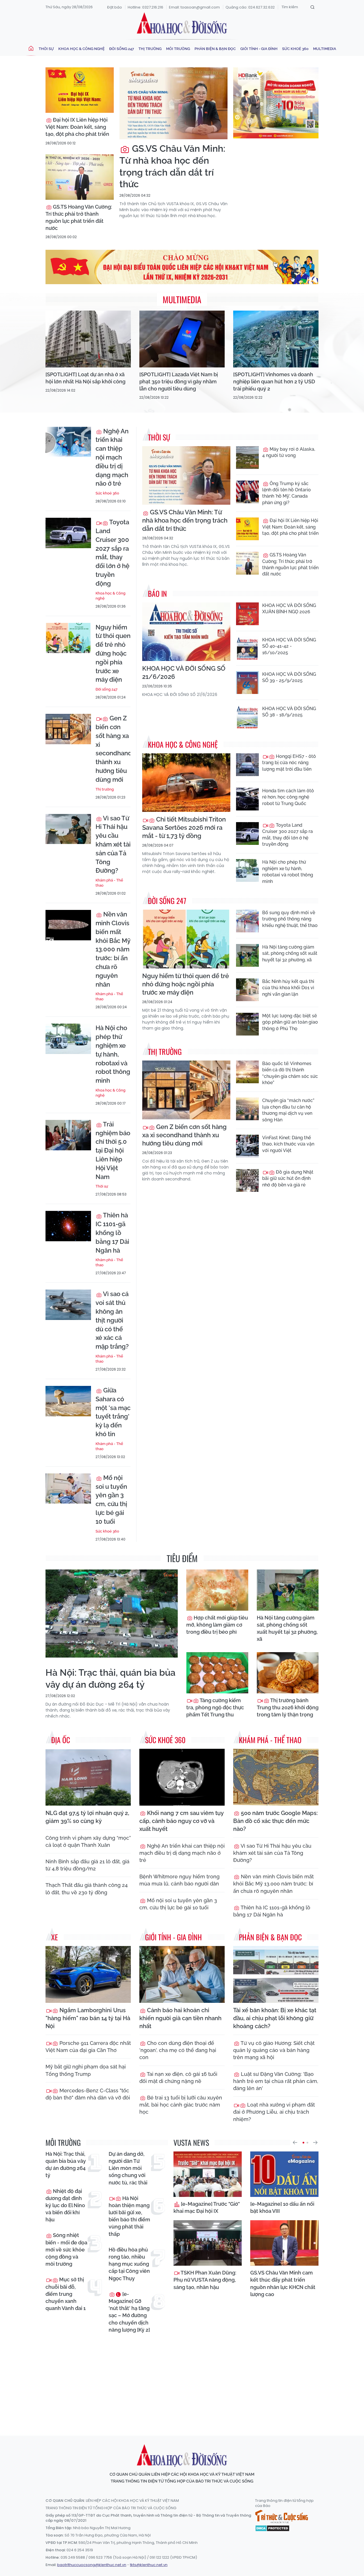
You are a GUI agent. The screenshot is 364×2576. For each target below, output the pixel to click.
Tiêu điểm (182, 1558)
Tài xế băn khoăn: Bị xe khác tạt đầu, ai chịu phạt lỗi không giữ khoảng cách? (275, 2018)
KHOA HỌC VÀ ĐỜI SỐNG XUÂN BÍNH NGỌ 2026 (289, 609)
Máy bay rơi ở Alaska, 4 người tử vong (289, 452)
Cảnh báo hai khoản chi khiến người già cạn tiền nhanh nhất (180, 2018)
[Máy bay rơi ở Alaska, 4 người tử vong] (247, 458)
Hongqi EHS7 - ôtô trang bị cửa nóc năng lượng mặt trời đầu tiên (289, 763)
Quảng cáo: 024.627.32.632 (250, 7)
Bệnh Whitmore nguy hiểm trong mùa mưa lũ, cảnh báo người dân (179, 1880)
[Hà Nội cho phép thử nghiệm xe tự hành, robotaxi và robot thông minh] (68, 1039)
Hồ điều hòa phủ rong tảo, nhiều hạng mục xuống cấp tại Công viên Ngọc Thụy (129, 2264)
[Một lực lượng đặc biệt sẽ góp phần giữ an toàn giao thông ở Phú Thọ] (247, 1024)
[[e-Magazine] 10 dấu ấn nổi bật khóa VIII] (284, 2174)
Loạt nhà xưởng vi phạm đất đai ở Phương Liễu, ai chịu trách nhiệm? (274, 2112)
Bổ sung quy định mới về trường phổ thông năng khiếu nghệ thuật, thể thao (290, 919)
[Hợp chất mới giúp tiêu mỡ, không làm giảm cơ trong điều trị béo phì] (217, 1590)
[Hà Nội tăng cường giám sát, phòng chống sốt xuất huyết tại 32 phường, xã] (247, 955)
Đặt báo (115, 7)
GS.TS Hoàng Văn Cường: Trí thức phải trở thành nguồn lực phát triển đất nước (79, 218)
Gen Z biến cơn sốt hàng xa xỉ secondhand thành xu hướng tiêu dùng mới (113, 749)
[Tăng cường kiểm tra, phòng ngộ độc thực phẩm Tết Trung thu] (217, 1673)
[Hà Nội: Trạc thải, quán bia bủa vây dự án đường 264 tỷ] (112, 1614)
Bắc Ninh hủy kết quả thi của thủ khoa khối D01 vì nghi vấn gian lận (288, 988)
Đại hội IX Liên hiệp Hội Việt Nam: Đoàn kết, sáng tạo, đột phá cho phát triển (77, 127)
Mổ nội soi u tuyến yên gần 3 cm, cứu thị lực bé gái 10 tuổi (111, 1500)
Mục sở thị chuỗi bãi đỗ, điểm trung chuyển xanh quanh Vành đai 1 (66, 2294)
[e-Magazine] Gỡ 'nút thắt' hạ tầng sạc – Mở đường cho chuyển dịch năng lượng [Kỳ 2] (129, 2312)
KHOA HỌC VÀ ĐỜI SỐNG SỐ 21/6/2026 (184, 672)
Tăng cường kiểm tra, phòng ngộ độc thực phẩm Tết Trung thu (215, 1707)
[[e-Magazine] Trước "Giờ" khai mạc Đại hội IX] (208, 2174)
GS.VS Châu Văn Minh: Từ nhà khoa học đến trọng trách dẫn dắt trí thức (172, 166)
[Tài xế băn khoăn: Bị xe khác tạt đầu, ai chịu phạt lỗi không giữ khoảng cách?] (276, 1974)
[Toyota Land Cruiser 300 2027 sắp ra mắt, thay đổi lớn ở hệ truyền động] (68, 533)
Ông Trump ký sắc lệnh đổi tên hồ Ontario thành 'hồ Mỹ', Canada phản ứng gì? (287, 493)
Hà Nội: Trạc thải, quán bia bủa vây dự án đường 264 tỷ (110, 1678)
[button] (295, 2143)
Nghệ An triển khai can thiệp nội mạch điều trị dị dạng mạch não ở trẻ (112, 457)
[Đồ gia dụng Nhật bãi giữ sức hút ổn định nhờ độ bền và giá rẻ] (247, 1180)
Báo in (157, 593)
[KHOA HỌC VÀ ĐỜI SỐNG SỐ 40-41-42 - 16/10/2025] (247, 648)
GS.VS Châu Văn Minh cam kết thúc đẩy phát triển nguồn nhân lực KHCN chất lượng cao (283, 2283)
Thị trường (150, 49)
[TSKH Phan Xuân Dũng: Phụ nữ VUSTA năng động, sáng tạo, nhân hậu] (208, 2243)
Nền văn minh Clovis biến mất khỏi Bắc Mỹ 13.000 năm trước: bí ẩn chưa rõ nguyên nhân (113, 949)
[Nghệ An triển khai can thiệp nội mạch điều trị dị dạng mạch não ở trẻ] (68, 442)
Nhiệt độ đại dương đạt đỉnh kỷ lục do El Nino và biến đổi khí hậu (65, 2205)
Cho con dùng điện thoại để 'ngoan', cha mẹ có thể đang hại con (178, 2050)
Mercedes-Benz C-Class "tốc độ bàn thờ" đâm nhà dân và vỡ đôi (88, 2094)
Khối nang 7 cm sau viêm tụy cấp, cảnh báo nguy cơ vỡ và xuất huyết (181, 1821)
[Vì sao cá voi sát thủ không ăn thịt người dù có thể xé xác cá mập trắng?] (68, 1305)
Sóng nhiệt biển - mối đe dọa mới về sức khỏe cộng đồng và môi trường (66, 2249)
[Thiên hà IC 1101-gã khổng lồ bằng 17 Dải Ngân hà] (68, 1226)
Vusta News (191, 2142)
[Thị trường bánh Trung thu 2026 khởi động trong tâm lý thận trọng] (288, 1673)
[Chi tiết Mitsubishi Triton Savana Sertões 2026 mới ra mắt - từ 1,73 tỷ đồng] (186, 783)
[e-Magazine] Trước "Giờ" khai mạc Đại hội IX (207, 2207)
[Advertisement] (183, 2379)
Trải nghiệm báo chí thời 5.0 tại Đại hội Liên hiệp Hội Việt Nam (113, 1150)
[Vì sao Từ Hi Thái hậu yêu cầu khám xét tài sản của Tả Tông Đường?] (68, 829)
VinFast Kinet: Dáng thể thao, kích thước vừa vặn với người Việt (288, 1144)
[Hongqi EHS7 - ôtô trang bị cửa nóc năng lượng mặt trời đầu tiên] (247, 765)
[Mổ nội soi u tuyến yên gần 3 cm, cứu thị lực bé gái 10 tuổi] (68, 1489)
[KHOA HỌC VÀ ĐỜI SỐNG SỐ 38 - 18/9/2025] (247, 717)
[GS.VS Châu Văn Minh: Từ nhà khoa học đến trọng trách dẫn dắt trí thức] (173, 103)
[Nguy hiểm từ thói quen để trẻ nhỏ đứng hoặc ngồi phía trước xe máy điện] (68, 638)
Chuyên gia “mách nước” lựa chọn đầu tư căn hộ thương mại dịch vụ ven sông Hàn (288, 1110)
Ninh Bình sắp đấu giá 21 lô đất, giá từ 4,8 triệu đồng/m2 (87, 1865)
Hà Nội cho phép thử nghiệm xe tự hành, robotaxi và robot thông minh (113, 1054)
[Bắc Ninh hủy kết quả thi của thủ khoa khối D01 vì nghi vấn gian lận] (247, 990)
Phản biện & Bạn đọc (215, 49)
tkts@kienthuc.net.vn (149, 2565)
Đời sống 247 (122, 49)
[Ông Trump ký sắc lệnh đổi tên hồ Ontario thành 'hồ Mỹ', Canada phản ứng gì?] (247, 492)
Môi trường (178, 49)
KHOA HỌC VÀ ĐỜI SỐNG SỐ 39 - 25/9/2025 (289, 677)
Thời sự (46, 49)
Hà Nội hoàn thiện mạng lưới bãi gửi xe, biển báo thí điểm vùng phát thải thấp (129, 2216)
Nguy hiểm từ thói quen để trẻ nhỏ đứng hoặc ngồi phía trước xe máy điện (113, 653)
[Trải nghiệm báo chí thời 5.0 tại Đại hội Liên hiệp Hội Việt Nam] (68, 1135)
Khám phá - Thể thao (109, 883)
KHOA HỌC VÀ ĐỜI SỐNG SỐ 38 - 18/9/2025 (289, 712)
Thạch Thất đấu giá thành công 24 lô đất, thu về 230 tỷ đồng (87, 1889)
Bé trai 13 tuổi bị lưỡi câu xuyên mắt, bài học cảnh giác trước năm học (181, 2105)
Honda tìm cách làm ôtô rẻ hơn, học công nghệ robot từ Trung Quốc (288, 797)
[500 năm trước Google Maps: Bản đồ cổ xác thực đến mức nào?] (276, 1777)
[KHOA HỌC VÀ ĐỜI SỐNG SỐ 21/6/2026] (186, 632)
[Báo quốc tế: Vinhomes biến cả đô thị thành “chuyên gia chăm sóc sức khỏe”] (247, 1072)
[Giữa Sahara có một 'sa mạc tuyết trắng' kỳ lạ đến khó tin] (68, 1401)
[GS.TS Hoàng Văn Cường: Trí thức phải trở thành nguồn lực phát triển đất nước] (80, 177)
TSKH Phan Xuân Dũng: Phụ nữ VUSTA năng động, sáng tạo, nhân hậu (205, 2280)
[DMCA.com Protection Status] (272, 2528)
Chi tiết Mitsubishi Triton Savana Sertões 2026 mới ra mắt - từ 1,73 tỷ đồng (184, 828)
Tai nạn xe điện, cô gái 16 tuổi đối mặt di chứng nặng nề (178, 2078)
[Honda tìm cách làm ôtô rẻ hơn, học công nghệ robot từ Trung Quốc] (247, 799)
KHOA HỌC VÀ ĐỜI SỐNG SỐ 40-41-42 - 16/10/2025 (289, 646)
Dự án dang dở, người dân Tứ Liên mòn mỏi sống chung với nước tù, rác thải (128, 2168)
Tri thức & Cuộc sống (282, 2517)
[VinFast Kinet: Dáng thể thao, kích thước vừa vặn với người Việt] (247, 1146)
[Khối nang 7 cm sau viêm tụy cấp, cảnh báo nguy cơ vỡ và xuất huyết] (182, 1777)
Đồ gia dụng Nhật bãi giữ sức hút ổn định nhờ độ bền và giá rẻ (288, 1178)
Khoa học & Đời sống (182, 24)
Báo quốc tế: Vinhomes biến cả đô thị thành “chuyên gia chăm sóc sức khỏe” (290, 1073)
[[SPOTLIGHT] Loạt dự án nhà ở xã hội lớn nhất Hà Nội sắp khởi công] (88, 339)
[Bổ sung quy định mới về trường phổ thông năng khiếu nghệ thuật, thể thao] (247, 921)
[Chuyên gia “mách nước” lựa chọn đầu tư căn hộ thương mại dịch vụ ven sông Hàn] (247, 1109)
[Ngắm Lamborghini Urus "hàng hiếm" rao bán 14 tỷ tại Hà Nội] (88, 1974)
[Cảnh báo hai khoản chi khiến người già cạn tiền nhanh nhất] (182, 1974)
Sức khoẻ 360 (295, 49)
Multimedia (325, 49)
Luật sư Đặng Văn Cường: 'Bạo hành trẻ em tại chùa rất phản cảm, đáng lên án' (276, 2081)
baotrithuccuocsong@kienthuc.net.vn (92, 2565)
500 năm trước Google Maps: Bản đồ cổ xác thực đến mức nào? (275, 1821)
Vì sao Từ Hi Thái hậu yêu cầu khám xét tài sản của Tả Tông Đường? (113, 844)
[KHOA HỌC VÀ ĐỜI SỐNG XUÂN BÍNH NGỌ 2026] (247, 614)
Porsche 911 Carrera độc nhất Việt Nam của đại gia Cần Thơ (88, 2047)
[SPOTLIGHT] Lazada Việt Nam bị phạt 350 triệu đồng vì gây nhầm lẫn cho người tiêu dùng (179, 381)
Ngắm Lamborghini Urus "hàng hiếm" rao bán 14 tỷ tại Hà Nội (88, 2018)
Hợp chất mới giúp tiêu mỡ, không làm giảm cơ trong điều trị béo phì (217, 1625)
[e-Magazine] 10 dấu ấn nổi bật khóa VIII (282, 2207)
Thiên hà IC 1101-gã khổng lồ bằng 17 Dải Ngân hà (112, 1233)
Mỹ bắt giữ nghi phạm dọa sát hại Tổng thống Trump (86, 2070)
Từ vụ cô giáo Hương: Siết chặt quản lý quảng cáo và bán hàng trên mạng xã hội (274, 2050)
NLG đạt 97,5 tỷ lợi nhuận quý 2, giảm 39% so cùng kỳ (87, 1817)
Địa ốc (61, 1740)
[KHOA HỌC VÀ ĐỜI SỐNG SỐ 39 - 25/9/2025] (247, 683)
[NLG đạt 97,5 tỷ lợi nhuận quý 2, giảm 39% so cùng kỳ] (88, 1777)
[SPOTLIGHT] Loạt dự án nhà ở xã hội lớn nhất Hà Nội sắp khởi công (85, 378)
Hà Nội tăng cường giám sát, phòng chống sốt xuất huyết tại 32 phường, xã (290, 953)
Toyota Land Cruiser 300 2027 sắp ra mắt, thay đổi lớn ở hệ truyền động (112, 553)
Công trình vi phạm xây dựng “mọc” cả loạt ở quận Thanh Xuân (88, 1841)
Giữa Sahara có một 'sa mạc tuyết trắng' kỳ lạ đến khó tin (113, 1412)
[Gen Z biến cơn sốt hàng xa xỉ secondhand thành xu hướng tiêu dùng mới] (68, 729)
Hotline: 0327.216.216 (145, 7)
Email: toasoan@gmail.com (194, 7)
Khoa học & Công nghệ (81, 49)
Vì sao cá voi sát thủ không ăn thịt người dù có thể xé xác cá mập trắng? (112, 1320)
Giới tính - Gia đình (259, 49)
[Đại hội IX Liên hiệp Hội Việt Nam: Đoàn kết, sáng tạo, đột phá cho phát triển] (80, 90)
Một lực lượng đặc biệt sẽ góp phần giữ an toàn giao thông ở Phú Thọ (290, 1022)
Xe (55, 1937)
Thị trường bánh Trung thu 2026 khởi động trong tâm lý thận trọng (288, 1707)
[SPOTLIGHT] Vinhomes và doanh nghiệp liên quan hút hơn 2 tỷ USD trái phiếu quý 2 (274, 381)
